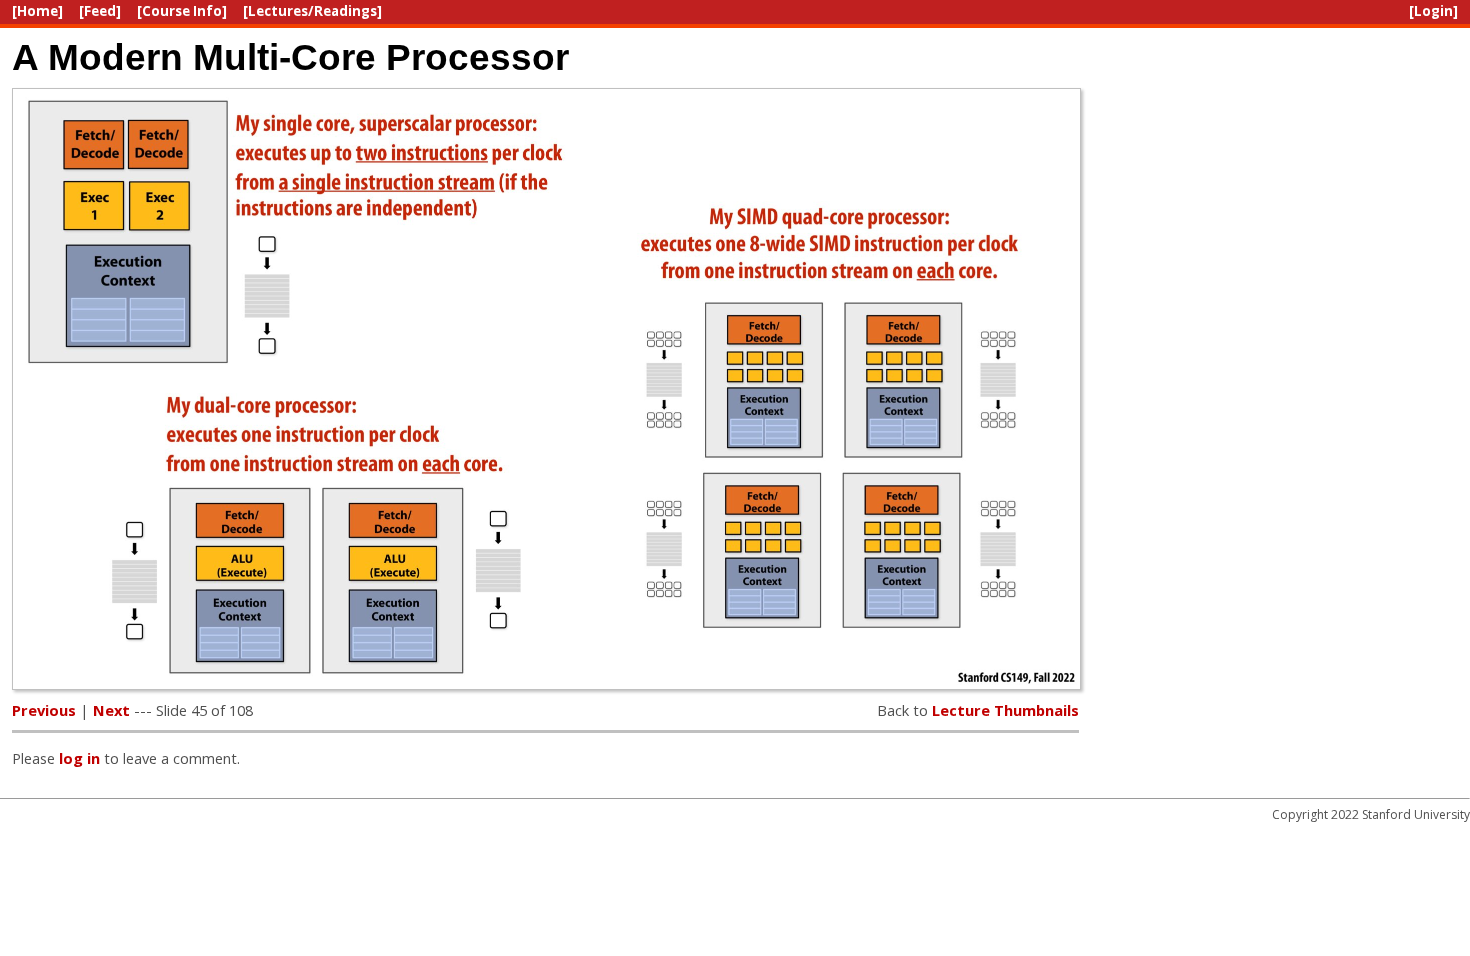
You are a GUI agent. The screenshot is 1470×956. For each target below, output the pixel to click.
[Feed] (100, 11)
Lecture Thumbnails (1005, 710)
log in (79, 758)
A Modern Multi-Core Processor (290, 57)
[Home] (37, 11)
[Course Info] (182, 11)
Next (111, 710)
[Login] (1433, 11)
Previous (44, 710)
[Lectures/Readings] (312, 11)
